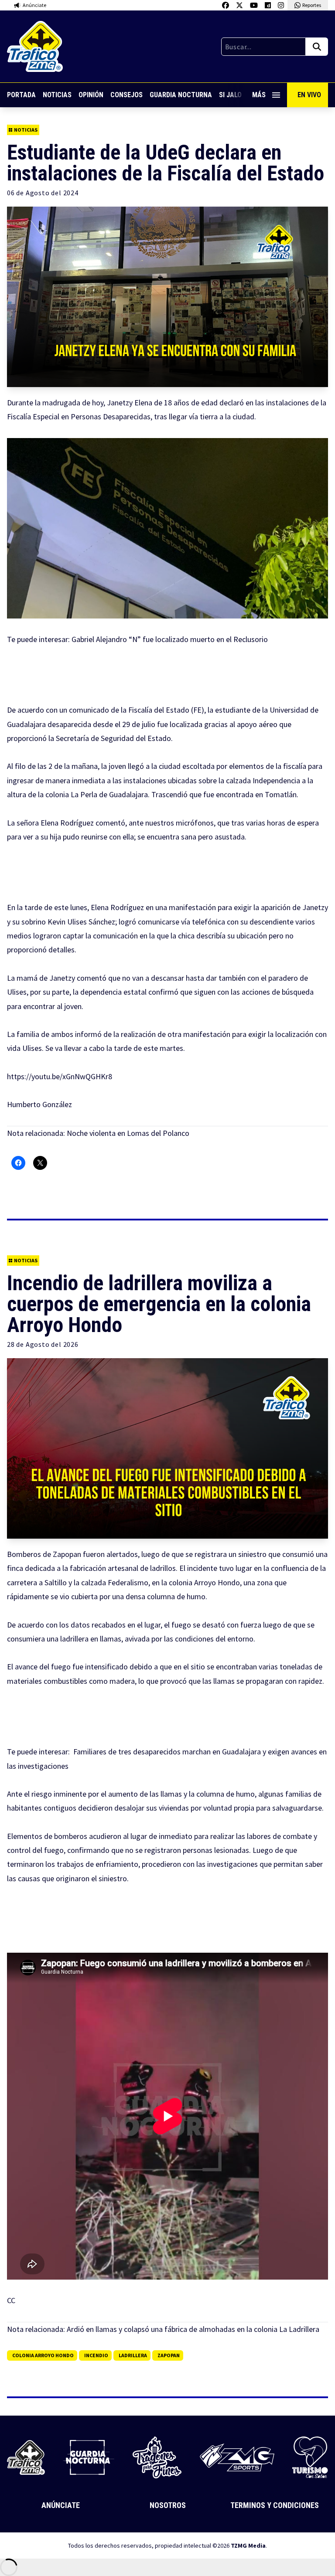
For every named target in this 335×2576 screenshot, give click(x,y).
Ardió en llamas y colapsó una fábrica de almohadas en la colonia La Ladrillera (193, 2329)
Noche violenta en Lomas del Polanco (128, 1133)
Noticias (57, 95)
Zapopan (169, 2355)
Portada (21, 95)
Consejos (126, 95)
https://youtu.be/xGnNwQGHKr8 (60, 1076)
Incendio (96, 2355)
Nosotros (168, 2505)
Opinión (91, 95)
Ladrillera (133, 2355)
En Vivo (309, 95)
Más (259, 95)
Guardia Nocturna (181, 95)
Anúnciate (61, 2505)
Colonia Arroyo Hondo (43, 2355)
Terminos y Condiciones (275, 2505)
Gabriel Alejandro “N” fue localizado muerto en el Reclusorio (170, 639)
